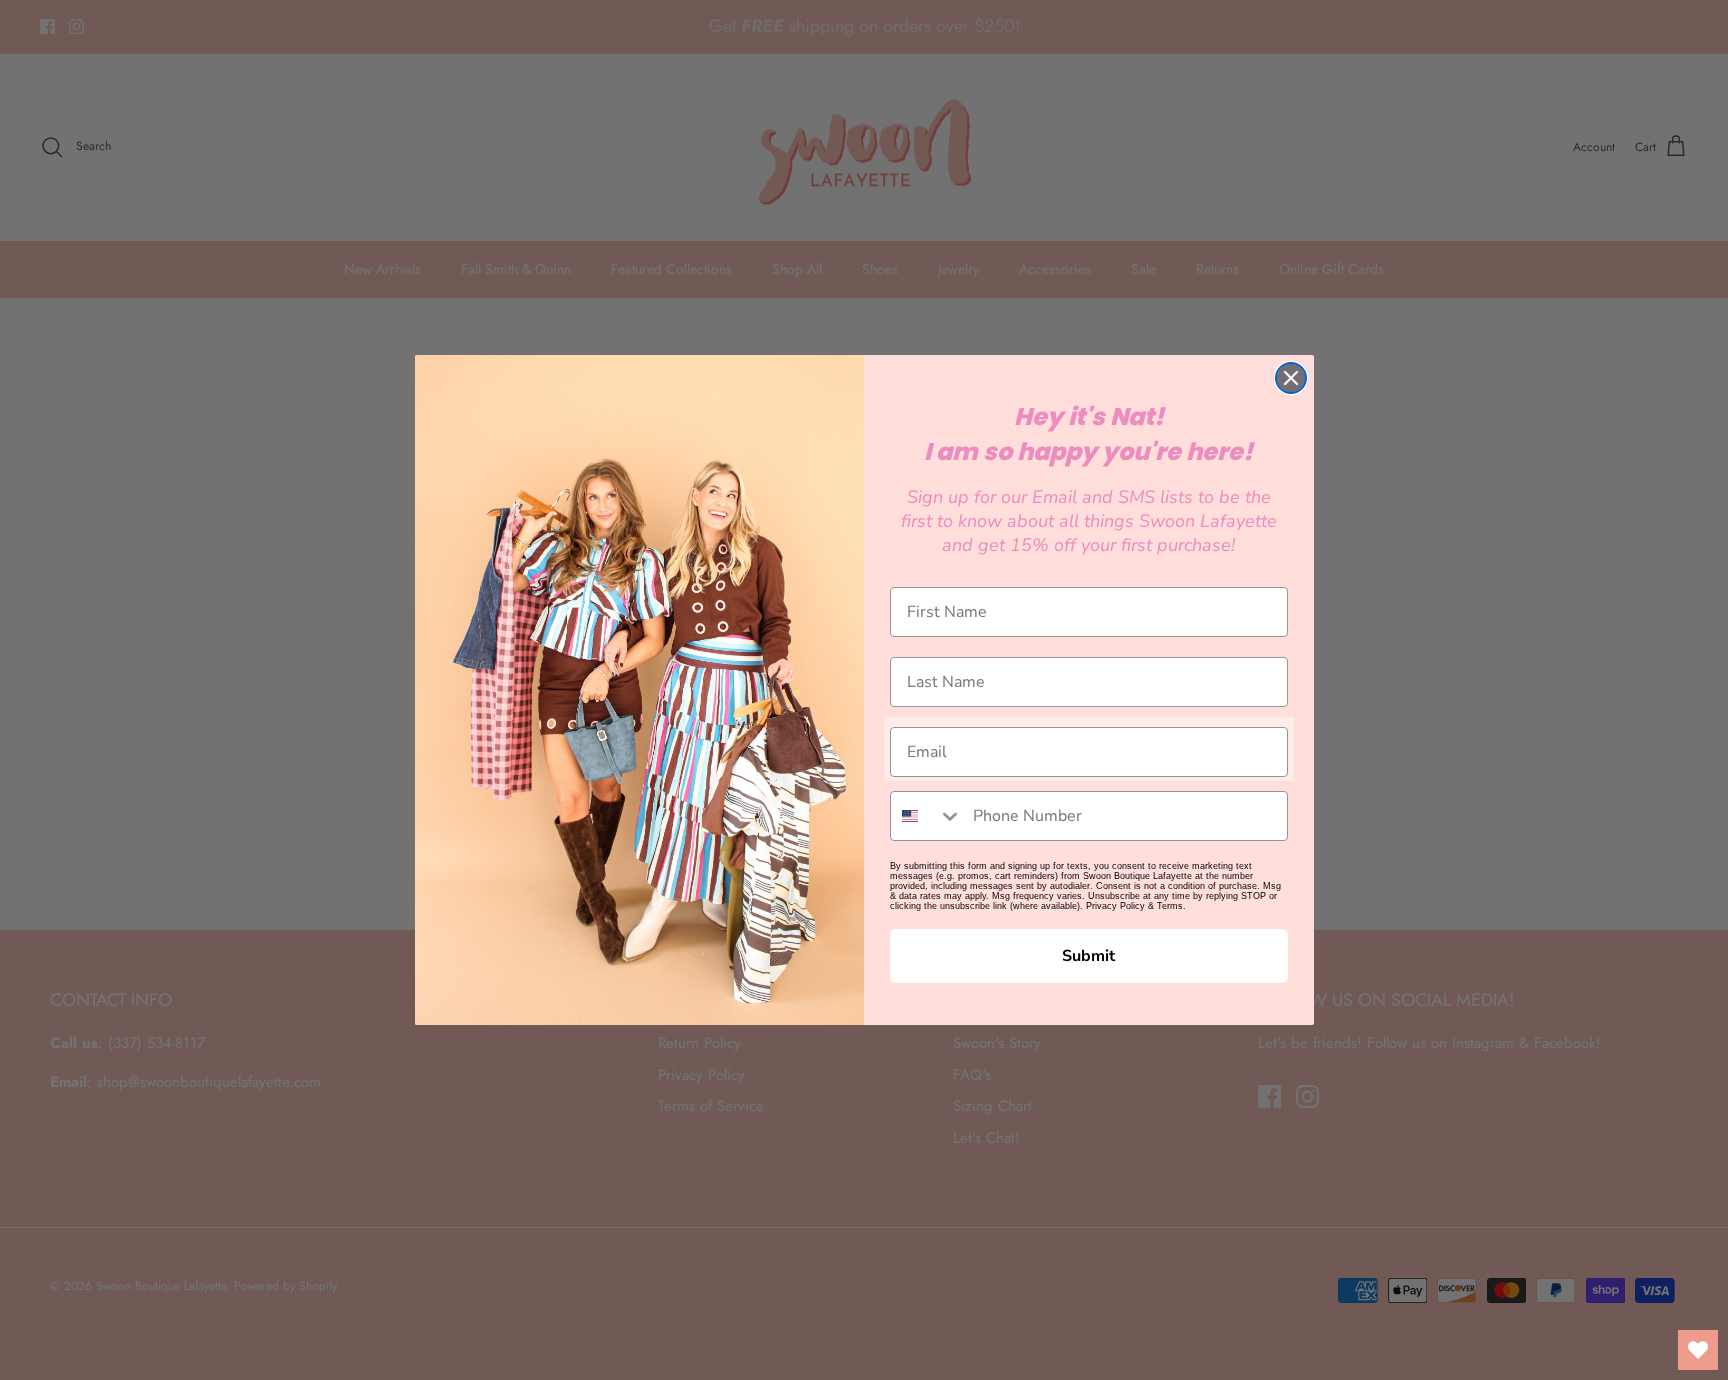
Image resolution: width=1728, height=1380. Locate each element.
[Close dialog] (1291, 378)
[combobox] (927, 816)
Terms (1170, 906)
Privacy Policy (1115, 906)
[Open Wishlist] (1698, 1350)
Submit (1088, 956)
